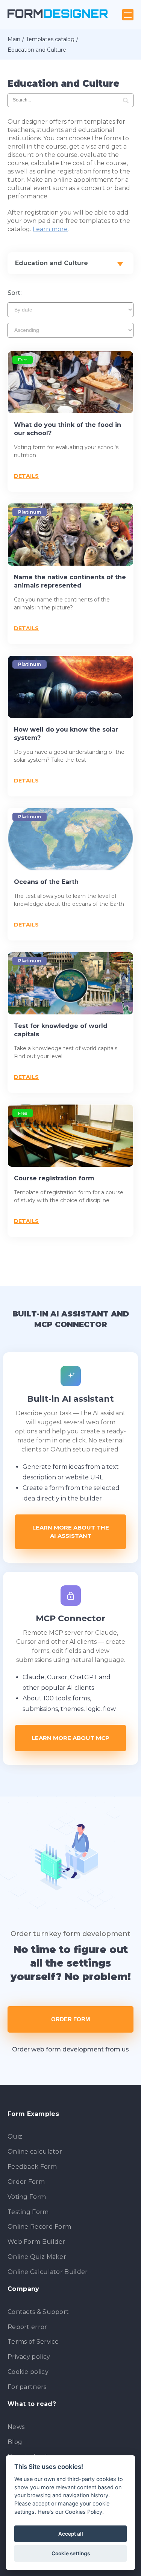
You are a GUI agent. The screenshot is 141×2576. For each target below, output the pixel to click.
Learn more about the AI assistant (71, 1532)
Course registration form (54, 1178)
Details (26, 476)
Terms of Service (33, 2342)
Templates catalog (50, 39)
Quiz (15, 2136)
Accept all (71, 2534)
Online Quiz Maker (37, 2257)
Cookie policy (28, 2372)
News (16, 2427)
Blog (15, 2442)
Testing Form (28, 2212)
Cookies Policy (84, 2512)
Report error (27, 2327)
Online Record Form (39, 2227)
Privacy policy (29, 2357)
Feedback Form (32, 2167)
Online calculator (35, 2152)
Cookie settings (71, 2553)
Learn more (50, 229)
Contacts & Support (38, 2312)
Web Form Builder (36, 2242)
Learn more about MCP (70, 1738)
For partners (27, 2387)
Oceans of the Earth (46, 882)
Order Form (71, 2019)
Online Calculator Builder (48, 2272)
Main (14, 39)
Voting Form (27, 2197)
